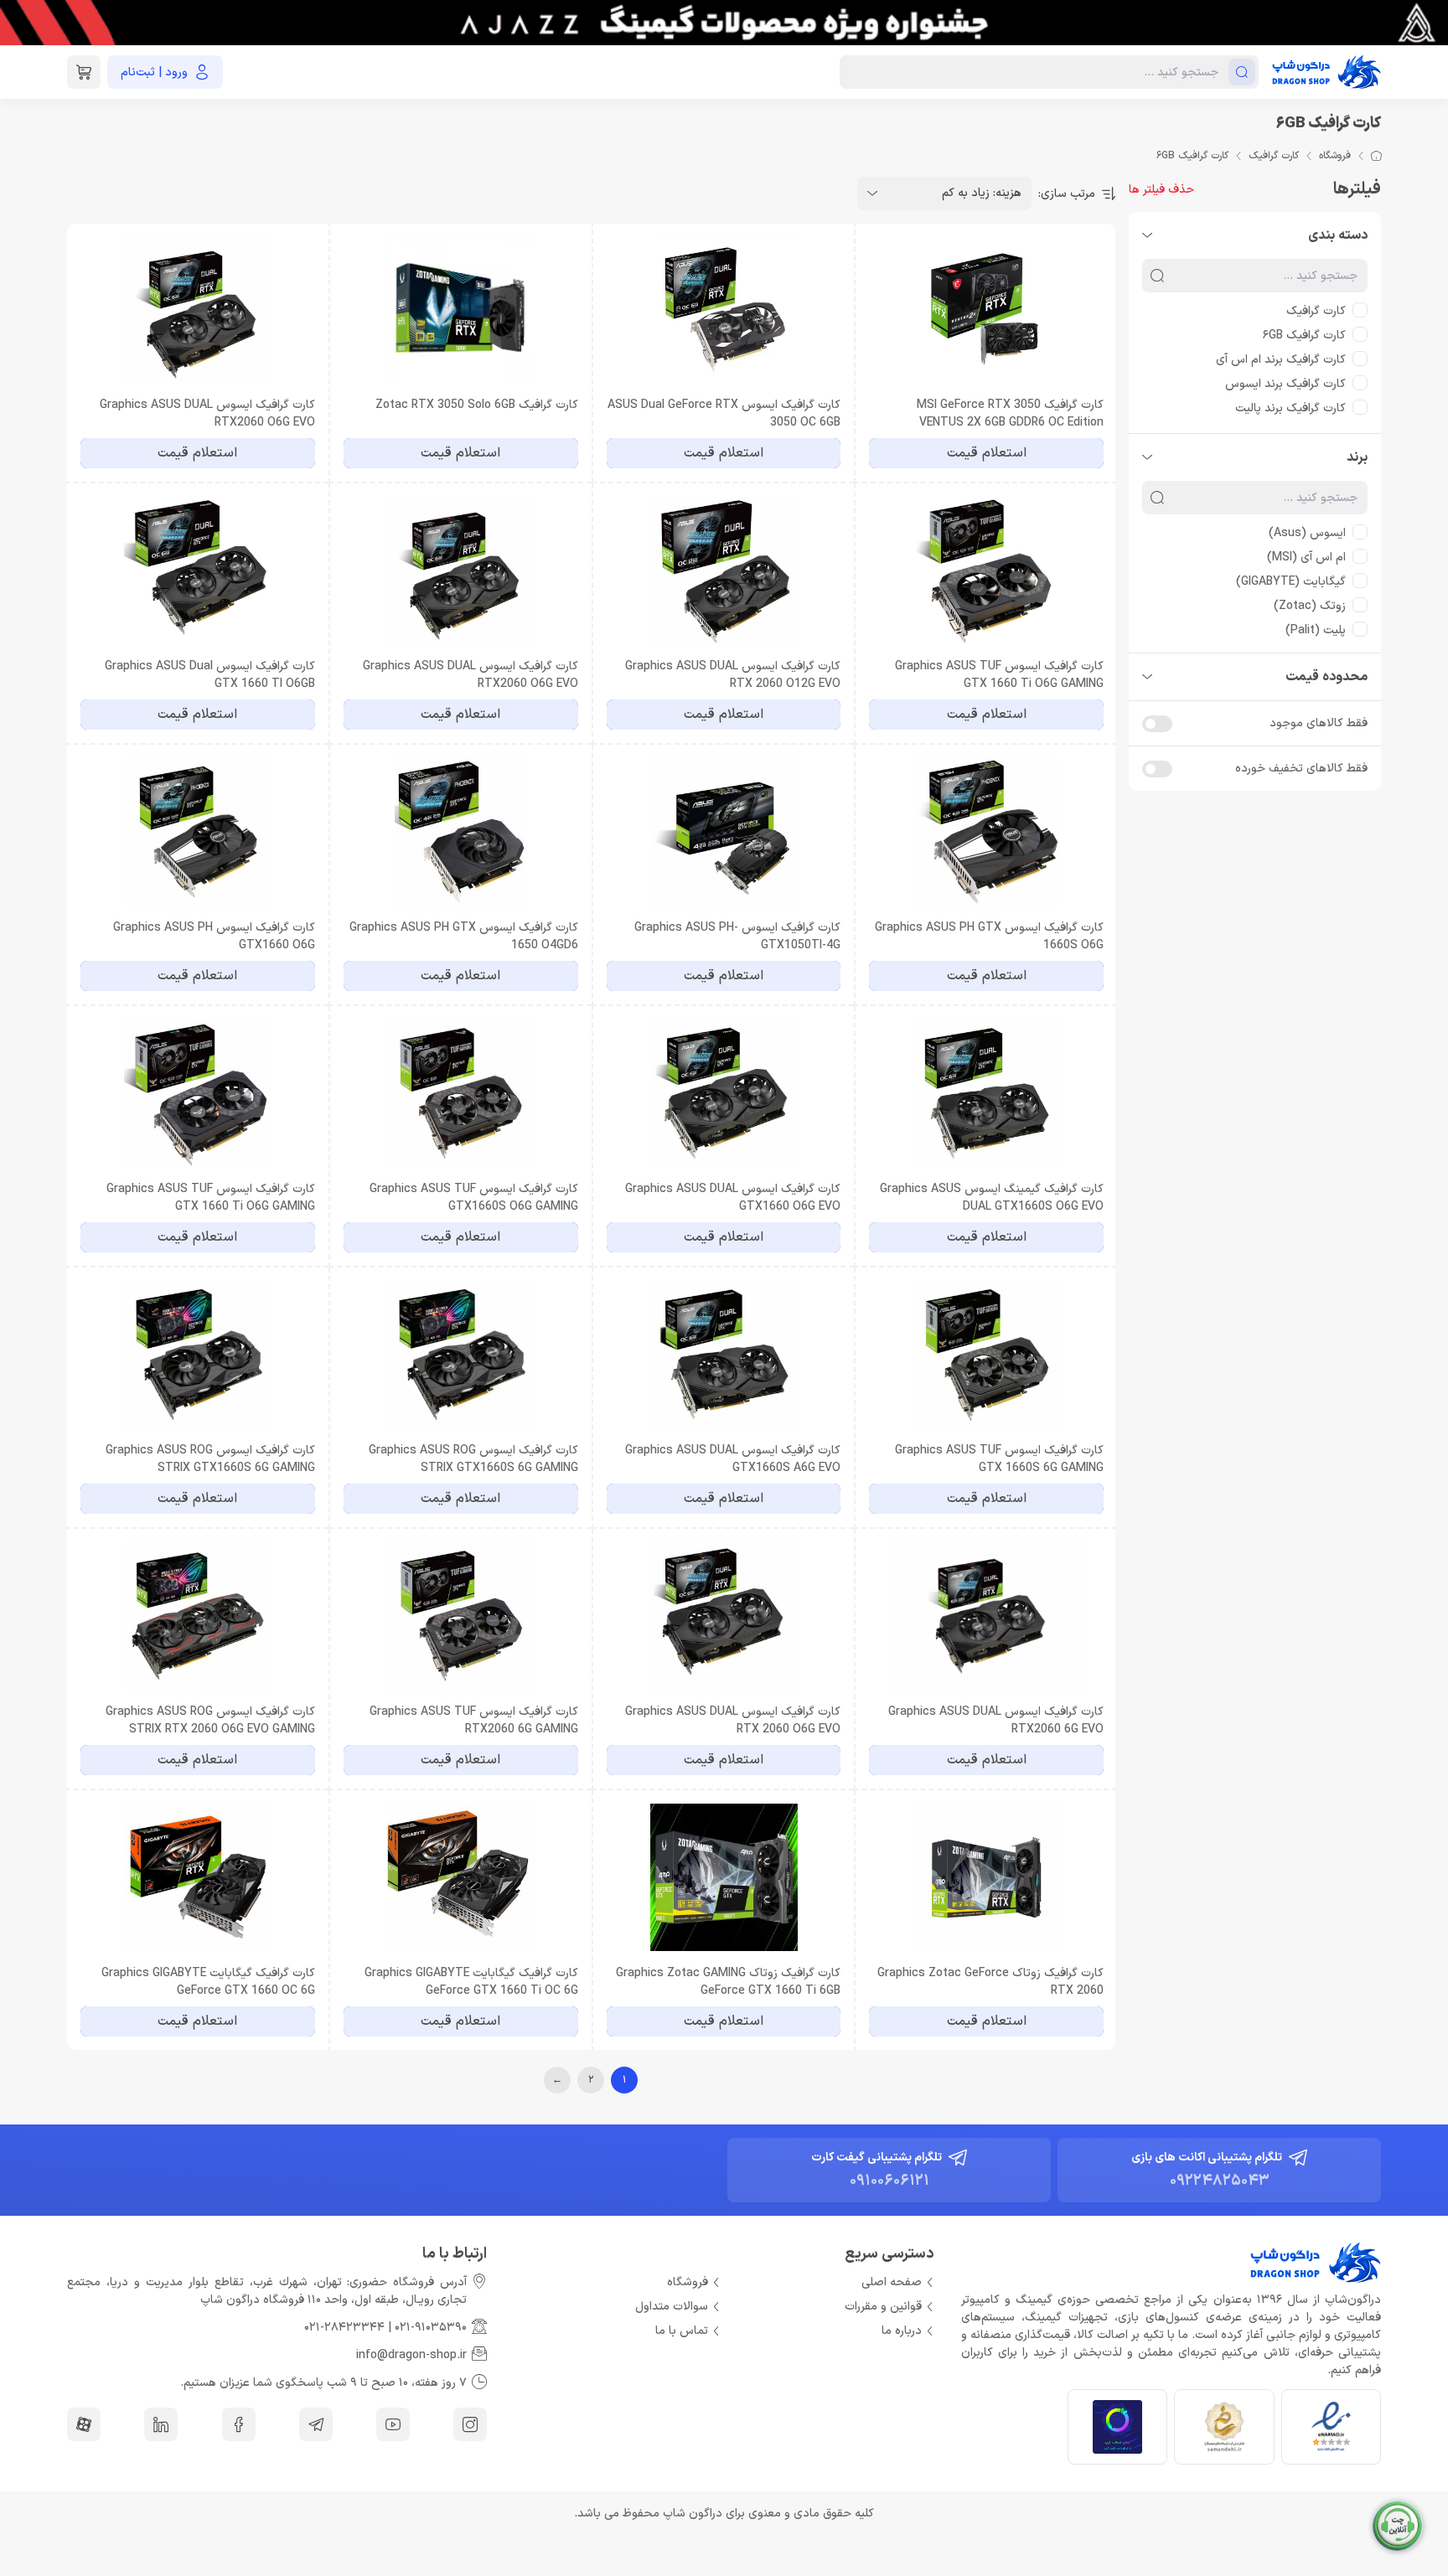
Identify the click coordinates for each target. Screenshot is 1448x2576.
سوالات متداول (672, 2307)
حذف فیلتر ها (1161, 190)
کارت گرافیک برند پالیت (1290, 408)
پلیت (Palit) (1316, 630)
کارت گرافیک (1274, 156)
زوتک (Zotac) (1310, 606)
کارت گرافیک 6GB (1304, 336)
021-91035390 (431, 2328)
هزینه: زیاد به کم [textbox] (982, 193)
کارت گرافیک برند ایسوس (1285, 384)
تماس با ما (682, 2331)
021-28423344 (344, 2328)
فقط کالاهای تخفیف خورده (1301, 769)
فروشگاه (1335, 156)
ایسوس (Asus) (1307, 533)
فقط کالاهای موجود (1319, 723)
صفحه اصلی (892, 2282)
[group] (724, 23)
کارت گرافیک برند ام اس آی (1281, 360)
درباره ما (902, 2331)
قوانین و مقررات (883, 2307)
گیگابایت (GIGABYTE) (1291, 582)
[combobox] (944, 194)
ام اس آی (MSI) (1306, 558)
